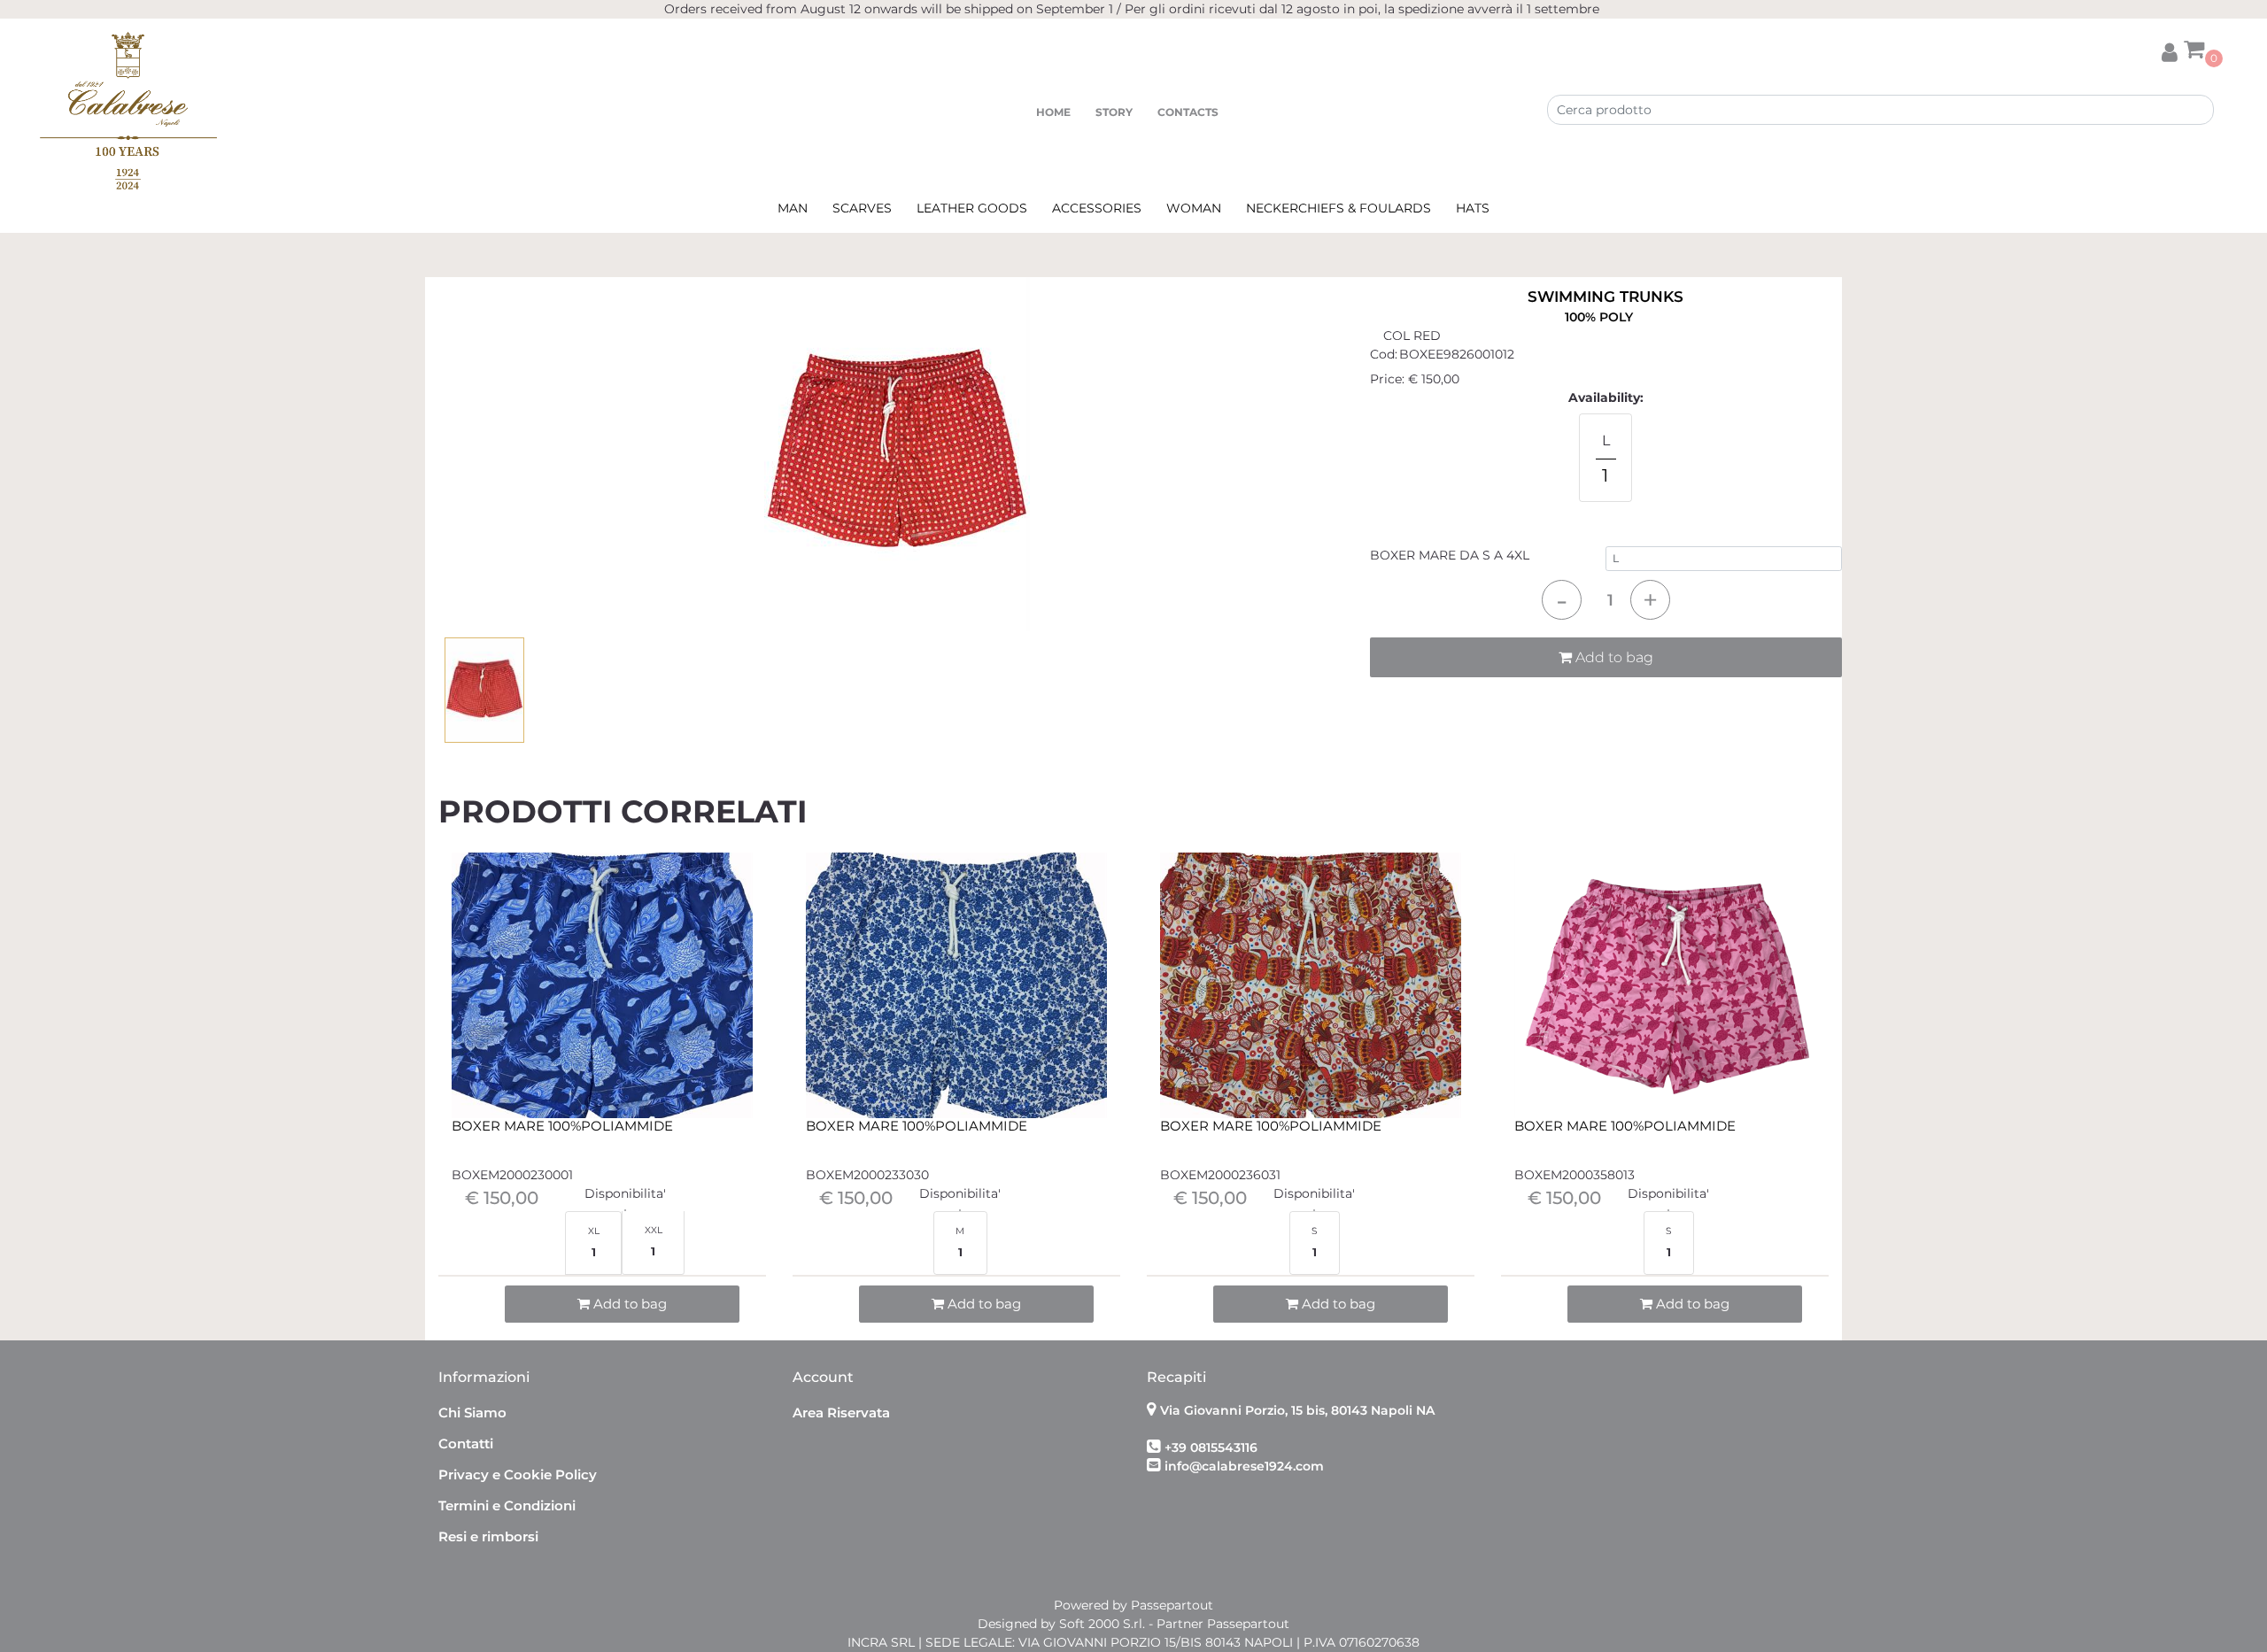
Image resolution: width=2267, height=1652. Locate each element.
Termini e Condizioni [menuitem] (507, 1505)
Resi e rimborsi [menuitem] (488, 1536)
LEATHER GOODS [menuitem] (972, 208)
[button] (897, 452)
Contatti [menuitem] (466, 1444)
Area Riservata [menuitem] (841, 1413)
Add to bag (1613, 657)
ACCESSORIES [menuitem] (1097, 208)
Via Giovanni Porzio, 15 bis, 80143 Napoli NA (1297, 1410)
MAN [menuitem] (793, 208)
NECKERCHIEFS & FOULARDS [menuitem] (1339, 208)
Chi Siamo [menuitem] (472, 1413)
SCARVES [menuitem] (862, 208)
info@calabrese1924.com (1244, 1466)
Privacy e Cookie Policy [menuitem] (518, 1474)
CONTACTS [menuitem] (1188, 112)
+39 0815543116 (1211, 1447)
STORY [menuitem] (1114, 112)
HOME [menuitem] (1053, 112)
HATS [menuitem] (1473, 208)
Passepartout (1172, 1605)
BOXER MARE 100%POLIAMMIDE (562, 1126)
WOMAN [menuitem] (1194, 208)
